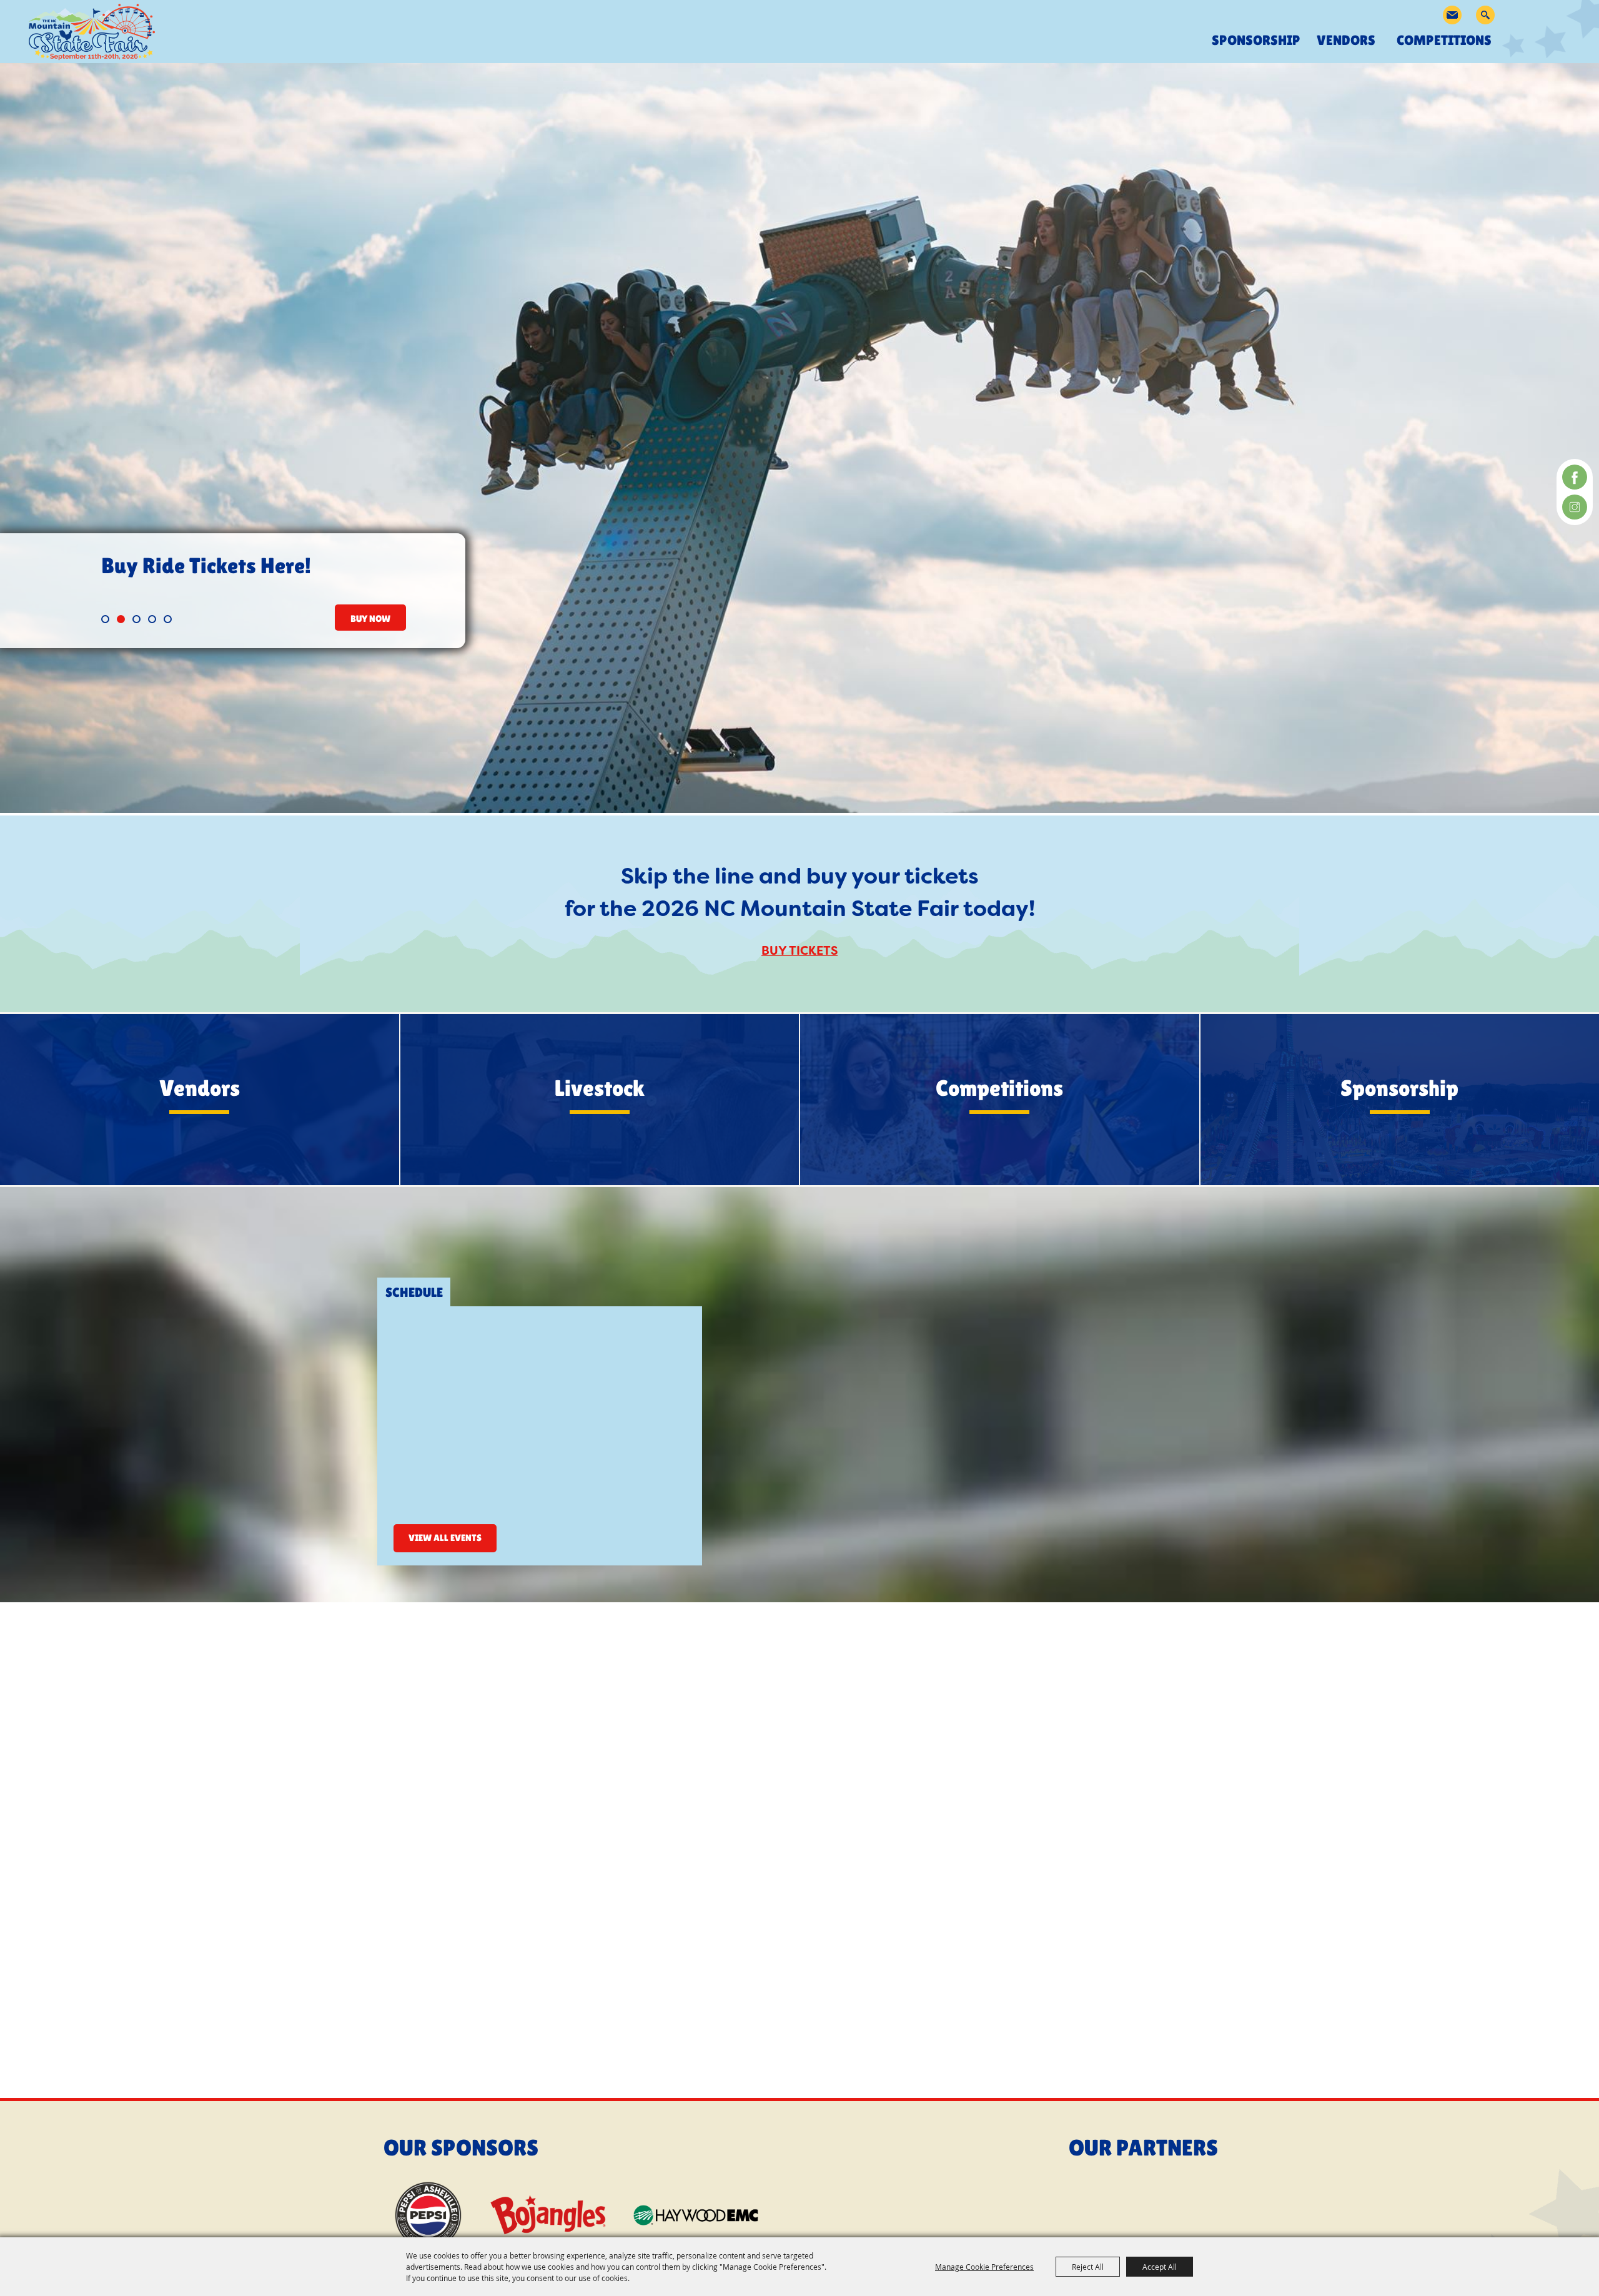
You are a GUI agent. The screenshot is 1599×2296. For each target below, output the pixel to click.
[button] (105, 619)
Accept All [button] (1160, 2267)
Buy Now (370, 618)
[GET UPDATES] (1452, 15)
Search (1485, 15)
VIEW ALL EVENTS (445, 1538)
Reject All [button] (1088, 2267)
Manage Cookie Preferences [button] (984, 2267)
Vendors (1349, 40)
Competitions (1447, 40)
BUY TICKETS (799, 951)
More (199, 1112)
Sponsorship (1256, 40)
